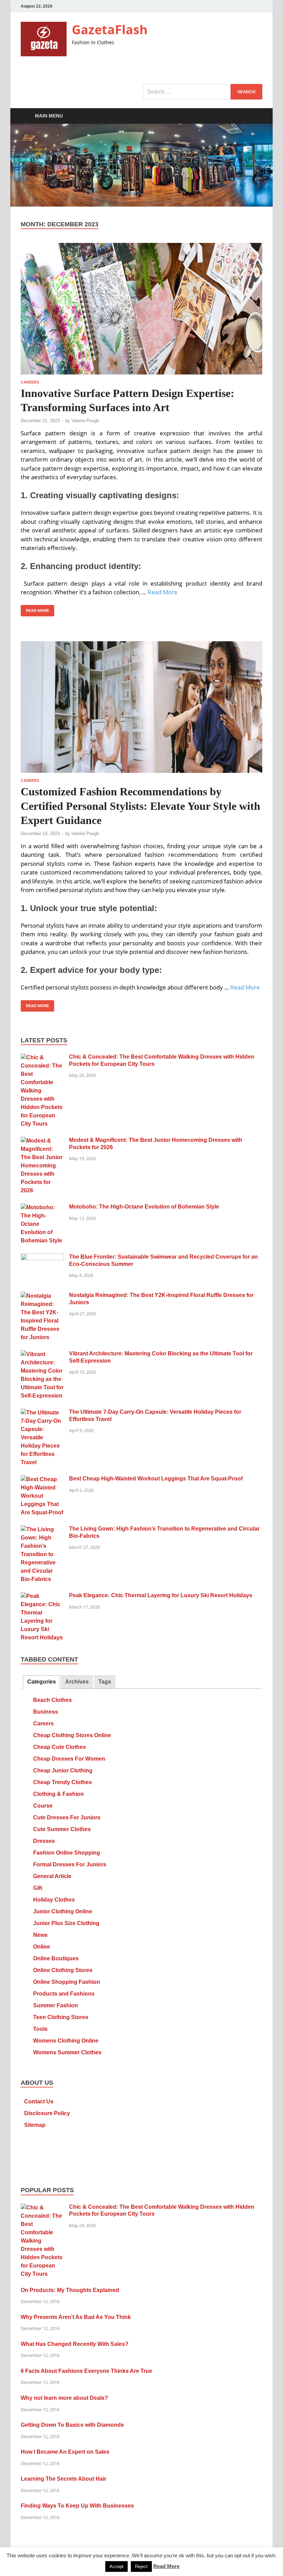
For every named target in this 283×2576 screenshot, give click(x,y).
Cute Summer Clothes (62, 1829)
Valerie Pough (85, 421)
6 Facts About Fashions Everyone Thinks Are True (86, 2371)
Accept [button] (116, 2566)
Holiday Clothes (54, 1900)
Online (42, 1947)
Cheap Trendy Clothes (62, 1782)
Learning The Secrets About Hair (64, 2479)
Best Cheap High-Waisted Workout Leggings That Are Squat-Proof (156, 1479)
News (40, 1935)
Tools (40, 2029)
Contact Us (39, 2101)
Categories (42, 1682)
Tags (105, 1682)
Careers (30, 382)
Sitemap (35, 2125)
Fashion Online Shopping (67, 1853)
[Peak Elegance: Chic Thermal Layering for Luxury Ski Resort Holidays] (42, 1596)
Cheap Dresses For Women (69, 1759)
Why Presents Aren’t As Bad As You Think (76, 2317)
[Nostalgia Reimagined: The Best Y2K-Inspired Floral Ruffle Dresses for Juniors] (42, 1296)
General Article (52, 1876)
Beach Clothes (52, 1700)
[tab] (41, 1682)
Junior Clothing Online (63, 1911)
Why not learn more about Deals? (64, 2398)
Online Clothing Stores (63, 1970)
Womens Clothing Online (66, 2041)
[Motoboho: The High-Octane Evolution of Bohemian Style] (42, 1207)
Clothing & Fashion (58, 1794)
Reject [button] (141, 2566)
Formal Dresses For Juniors (70, 1864)
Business (46, 1712)
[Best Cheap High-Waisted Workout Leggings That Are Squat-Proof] (42, 1479)
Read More (163, 592)
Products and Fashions (64, 1994)
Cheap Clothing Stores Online (72, 1735)
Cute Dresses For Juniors (67, 1817)
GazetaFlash (110, 30)
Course (43, 1806)
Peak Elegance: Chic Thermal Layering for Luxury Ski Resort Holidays (161, 1595)
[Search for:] (203, 92)
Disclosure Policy (47, 2113)
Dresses (44, 1841)
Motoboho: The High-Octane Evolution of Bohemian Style (144, 1207)
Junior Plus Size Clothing (66, 1923)
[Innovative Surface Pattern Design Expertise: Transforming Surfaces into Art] (141, 309)
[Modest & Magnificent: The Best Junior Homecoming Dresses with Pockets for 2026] (42, 1141)
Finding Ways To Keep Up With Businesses (77, 2506)
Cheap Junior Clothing (63, 1770)
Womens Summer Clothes (67, 2052)
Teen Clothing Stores (61, 2017)
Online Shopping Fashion (67, 1982)
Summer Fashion (56, 2005)
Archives (77, 1682)
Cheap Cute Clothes (60, 1747)
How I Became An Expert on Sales (65, 2452)
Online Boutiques (56, 1958)
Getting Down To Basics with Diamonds (72, 2425)
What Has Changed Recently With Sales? (75, 2344)
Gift (38, 1888)
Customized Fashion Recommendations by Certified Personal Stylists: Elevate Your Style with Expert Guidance (140, 806)
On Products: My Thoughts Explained (70, 2290)
